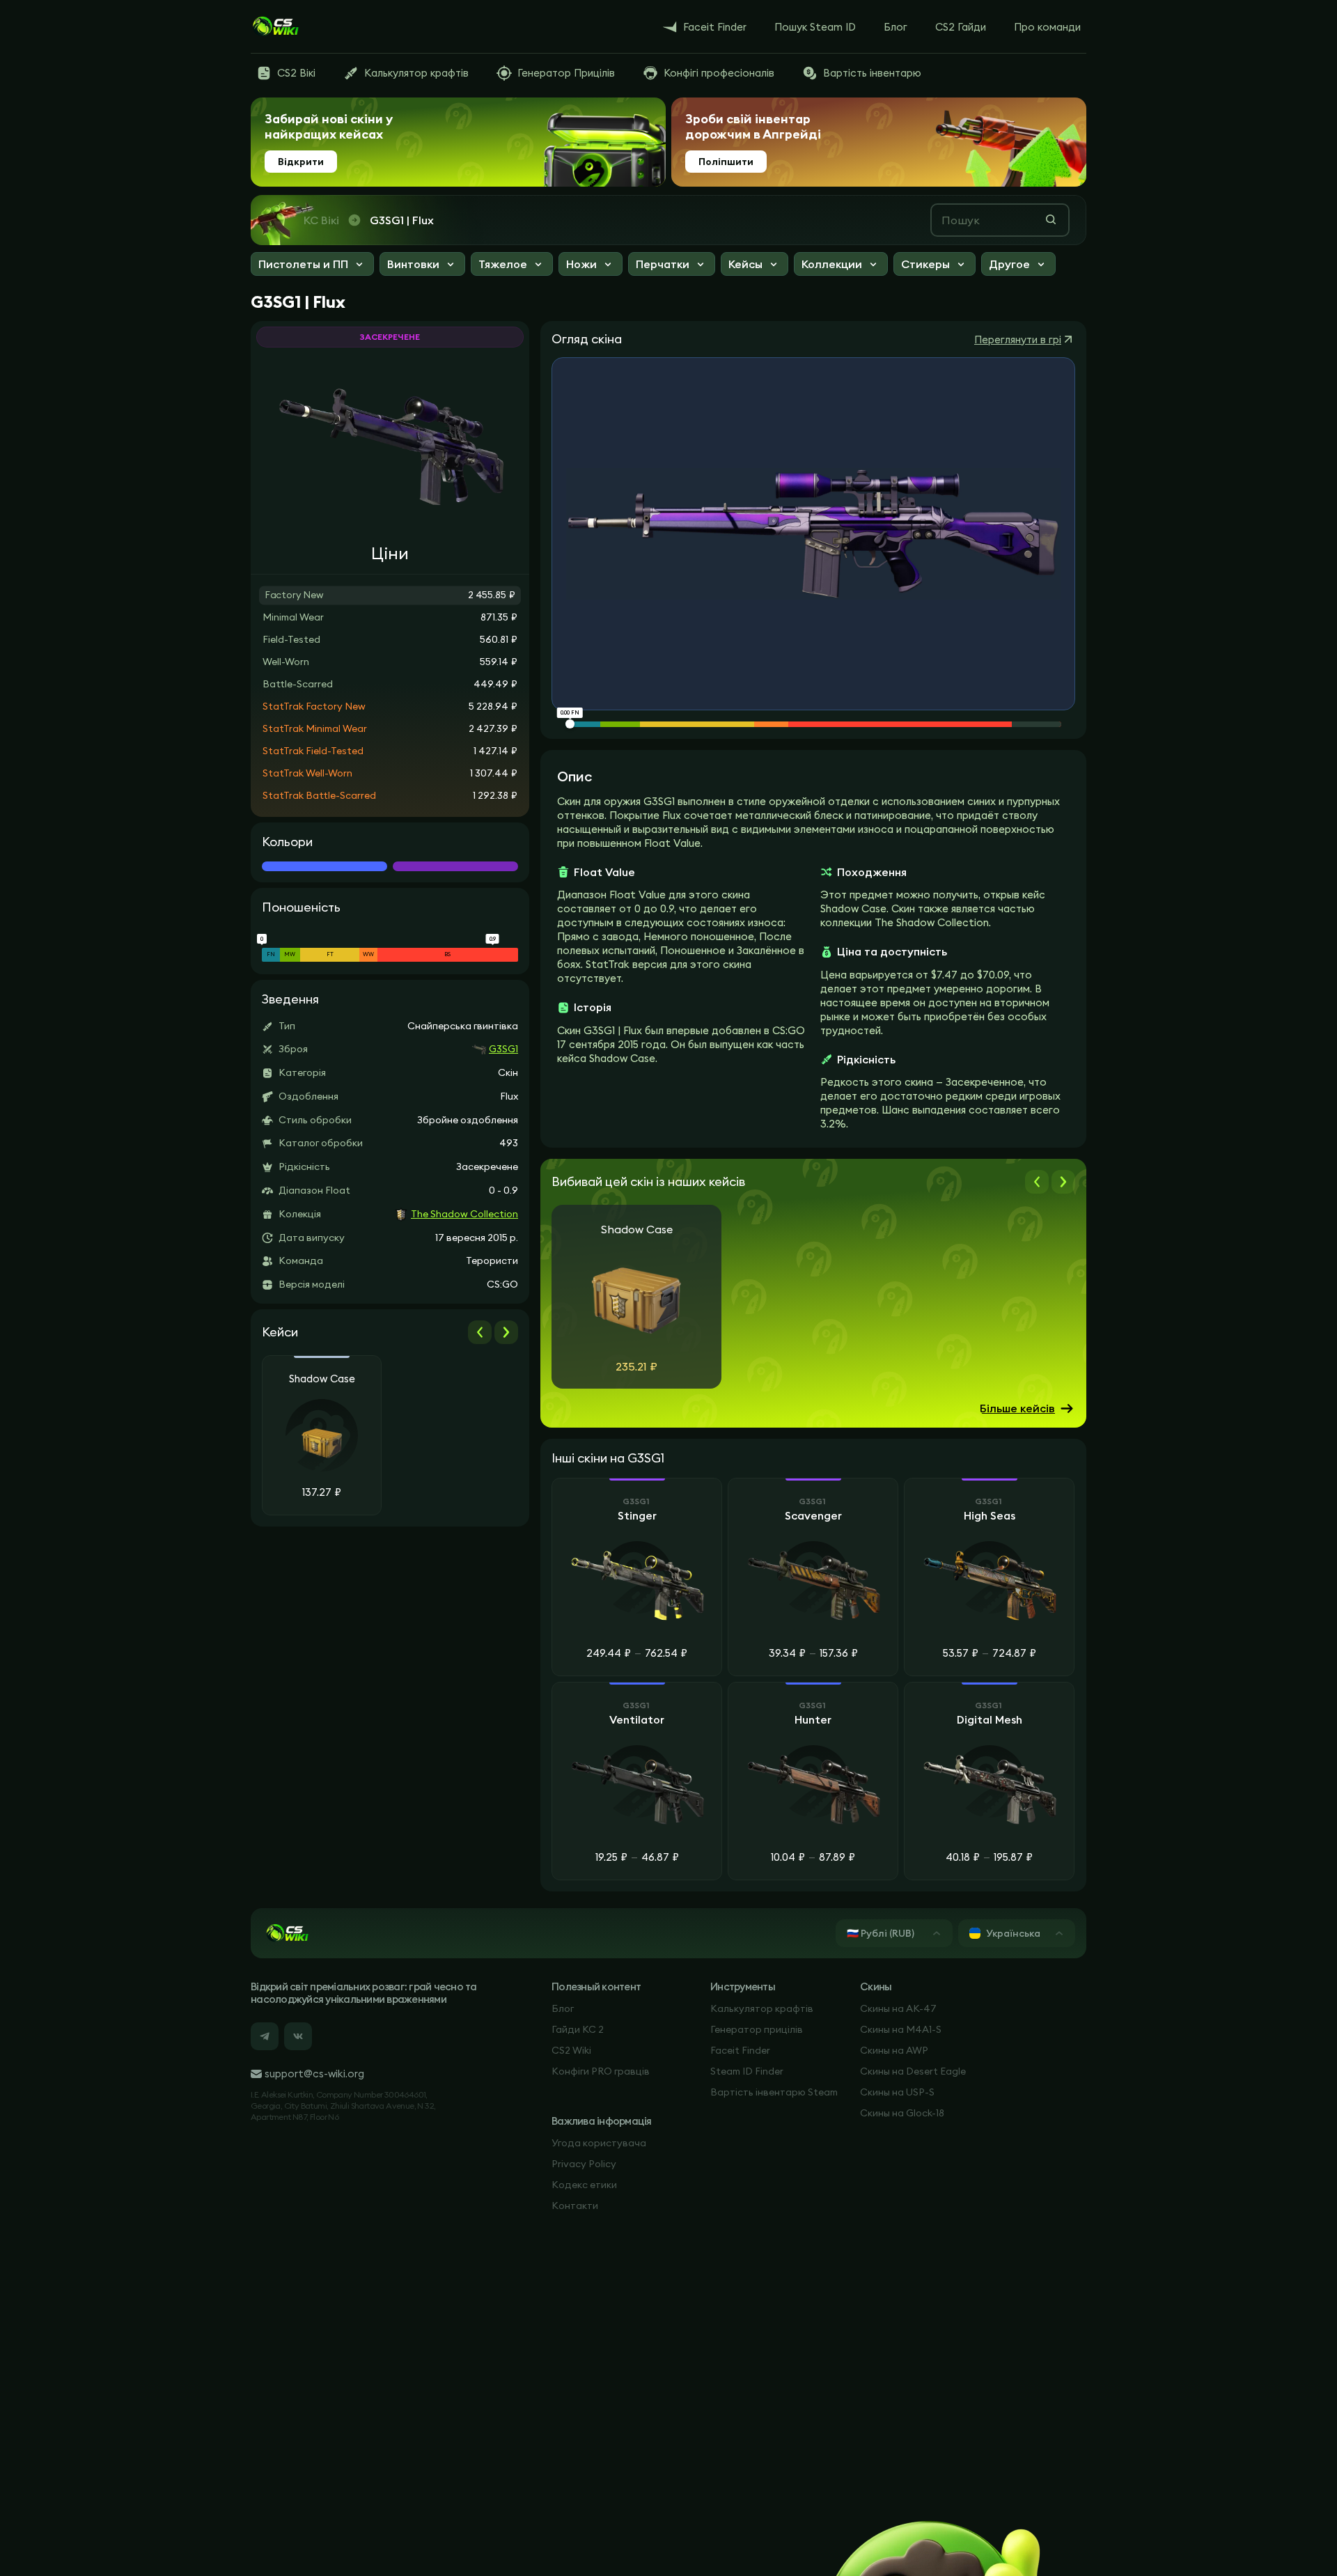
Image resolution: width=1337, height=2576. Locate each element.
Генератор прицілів (757, 2029)
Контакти (575, 2206)
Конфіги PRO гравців (601, 2071)
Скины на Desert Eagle (913, 2071)
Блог (563, 2008)
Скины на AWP (894, 2050)
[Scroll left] (480, 1332)
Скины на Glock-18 (902, 2113)
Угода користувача (599, 2143)
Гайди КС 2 (578, 2029)
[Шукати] (1051, 219)
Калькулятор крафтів (762, 2008)
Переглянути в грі (1018, 339)
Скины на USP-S (897, 2092)
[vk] (298, 2036)
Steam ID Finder (747, 2071)
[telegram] (265, 2036)
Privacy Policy (584, 2164)
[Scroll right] (506, 1332)
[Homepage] (275, 26)
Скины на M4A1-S (901, 2029)
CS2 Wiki (571, 2050)
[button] (312, 266)
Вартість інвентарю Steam (774, 2092)
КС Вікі (321, 220)
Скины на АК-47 (898, 2008)
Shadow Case (322, 1379)
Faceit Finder (740, 2050)
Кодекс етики (584, 2185)
